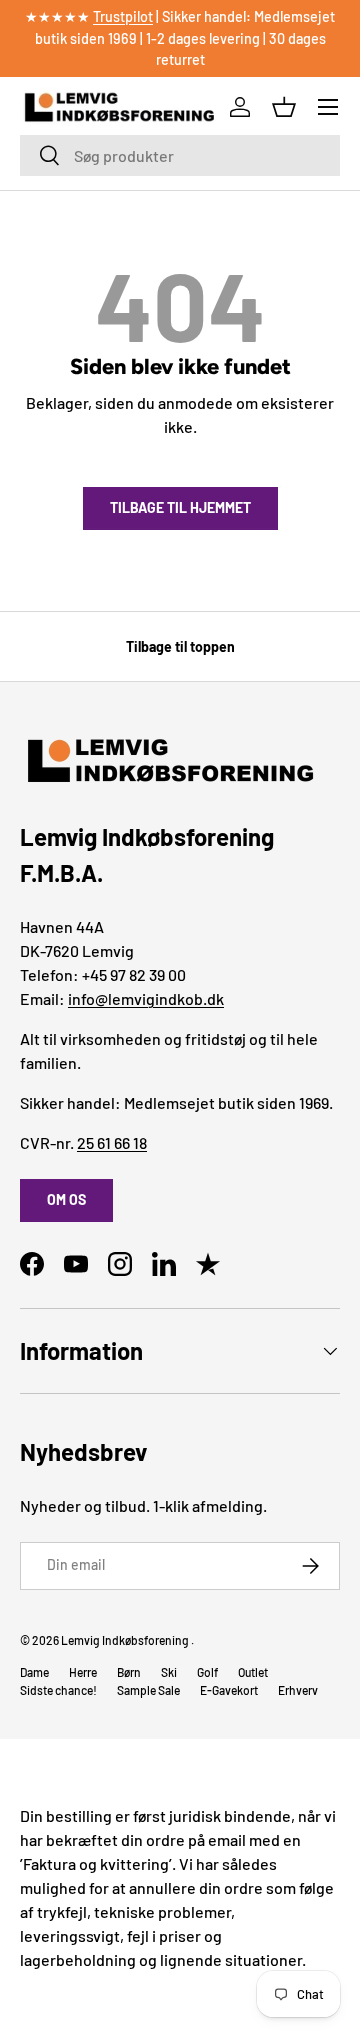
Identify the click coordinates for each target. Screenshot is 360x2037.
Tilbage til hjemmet (180, 507)
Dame (34, 1672)
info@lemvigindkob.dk (146, 998)
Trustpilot (123, 16)
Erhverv (298, 1690)
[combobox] (180, 155)
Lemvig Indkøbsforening (125, 1640)
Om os (66, 1199)
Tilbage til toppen (180, 646)
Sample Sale (148, 1690)
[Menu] (328, 107)
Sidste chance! (58, 1690)
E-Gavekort (229, 1690)
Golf (207, 1672)
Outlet (253, 1672)
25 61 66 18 (112, 1142)
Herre (83, 1672)
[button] (284, 107)
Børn (129, 1672)
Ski (169, 1672)
